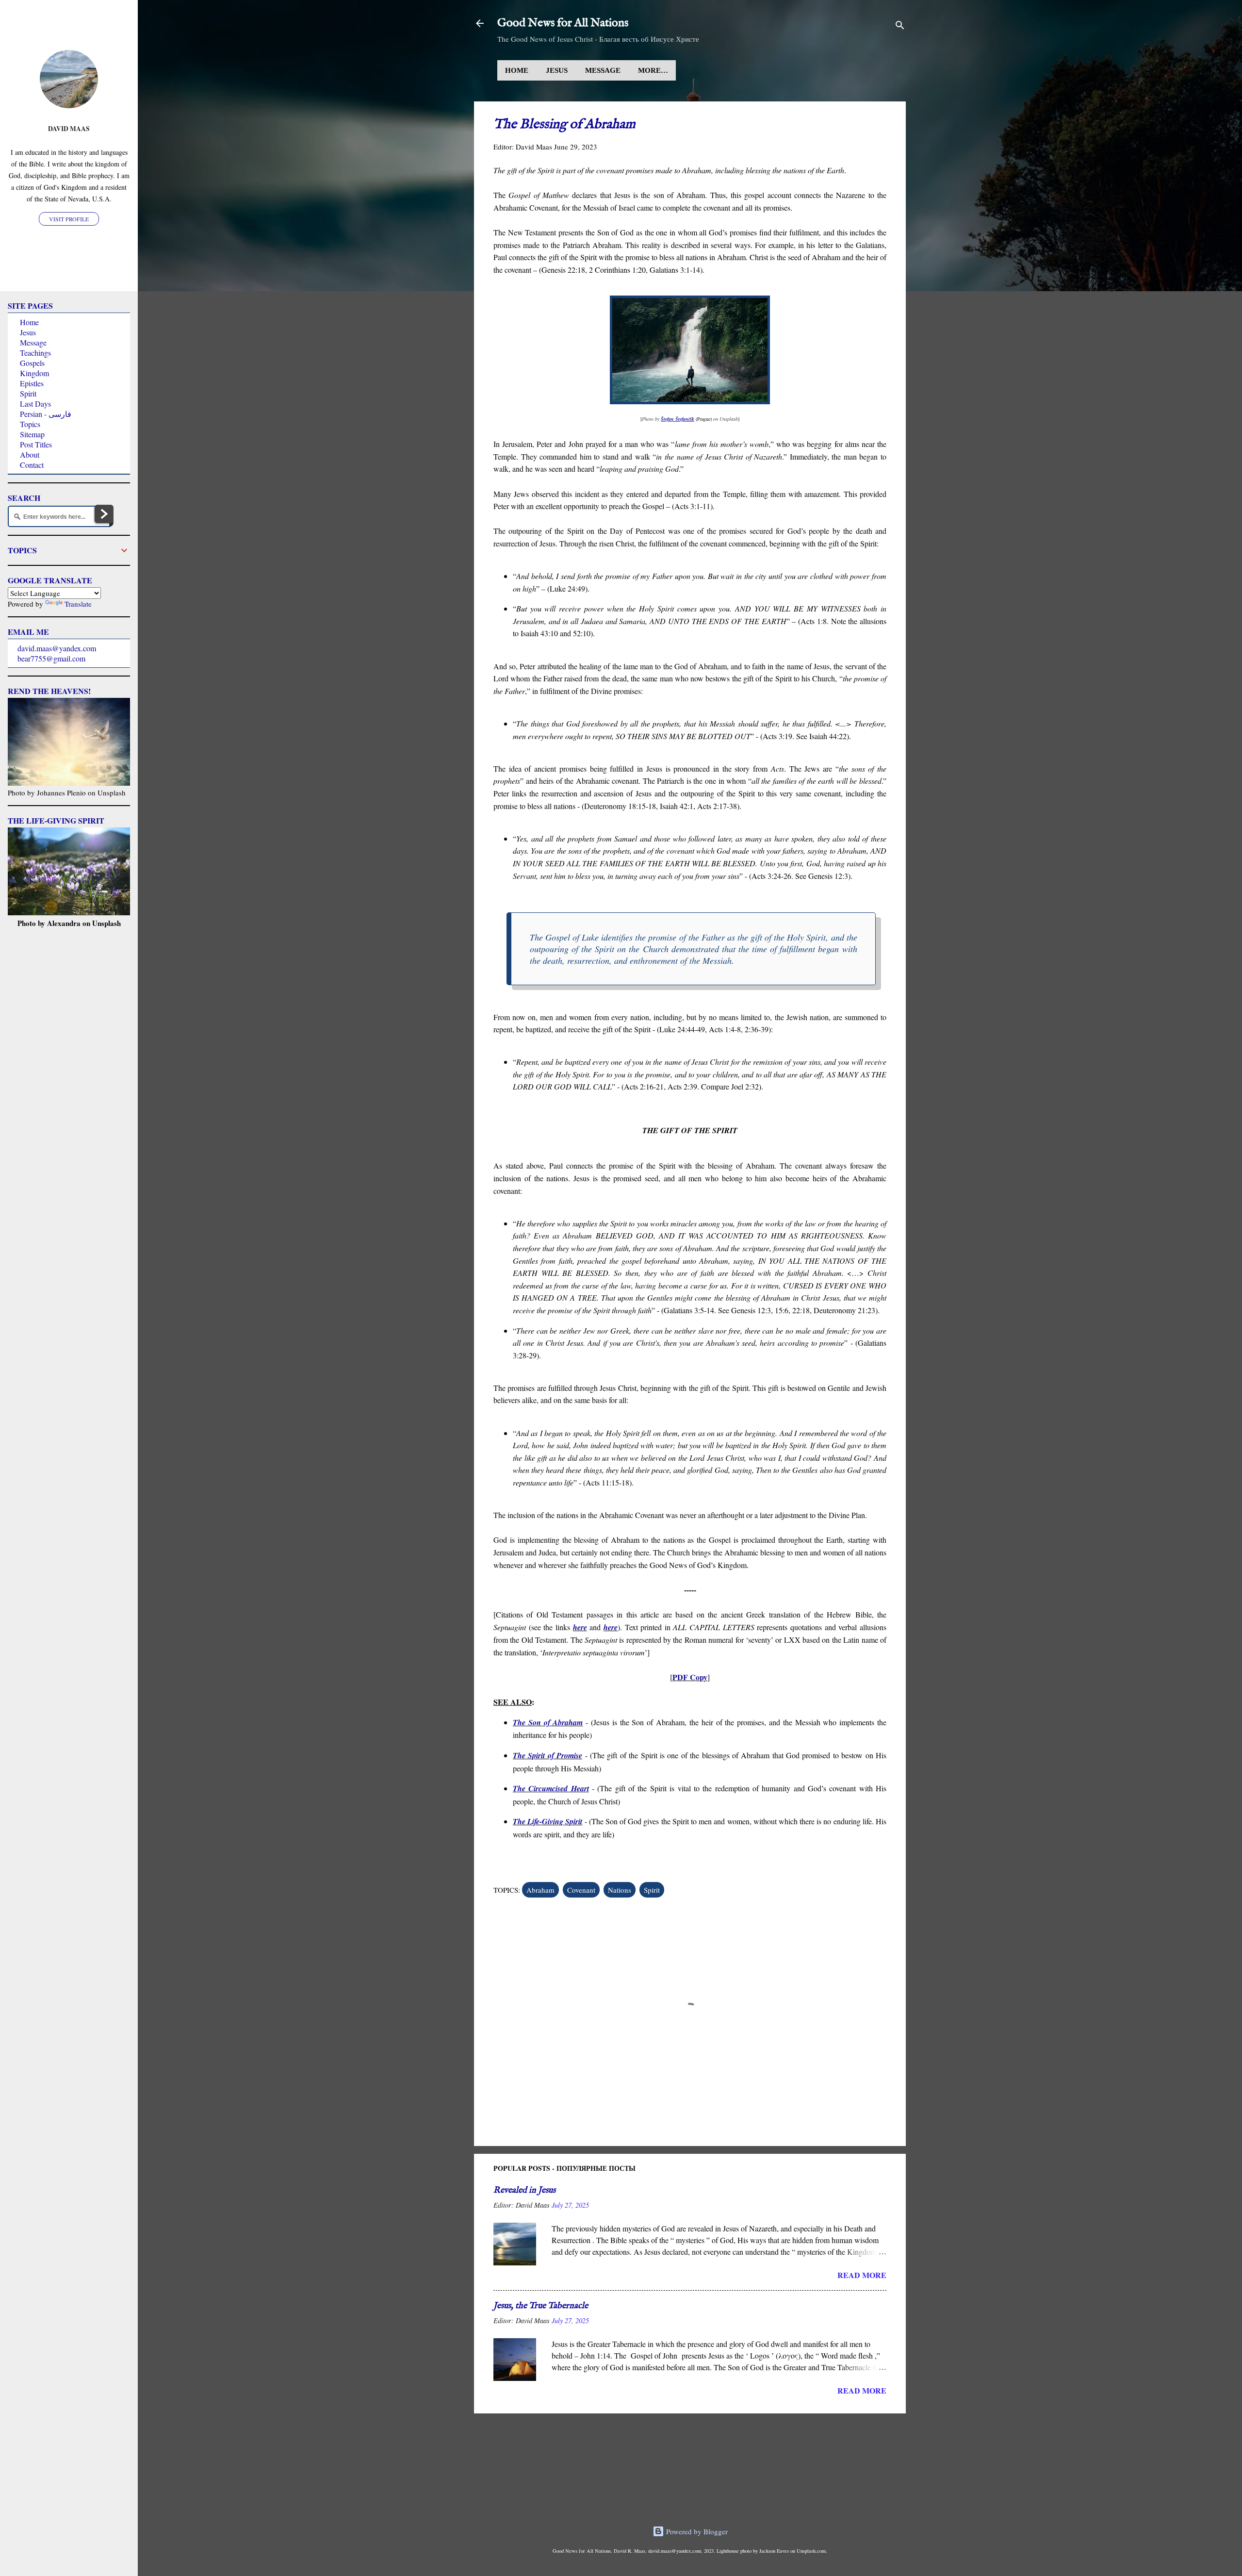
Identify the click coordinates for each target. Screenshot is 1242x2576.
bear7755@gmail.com (51, 658)
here (580, 1627)
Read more (862, 2275)
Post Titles (36, 444)
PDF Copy (690, 1677)
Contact (32, 465)
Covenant (581, 1890)
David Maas (69, 129)
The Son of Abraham (548, 1722)
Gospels (32, 363)
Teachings (35, 353)
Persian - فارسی (46, 414)
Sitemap (32, 434)
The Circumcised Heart (551, 1788)
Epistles (32, 383)
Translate (78, 604)
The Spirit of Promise (547, 1755)
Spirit (652, 1890)
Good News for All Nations (563, 23)
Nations (620, 1890)
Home (517, 70)
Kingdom (34, 373)
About (30, 454)
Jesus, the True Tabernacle (541, 2306)
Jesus (557, 70)
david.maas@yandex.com (57, 648)
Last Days (35, 404)
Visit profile (69, 219)
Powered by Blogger (696, 2531)
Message (603, 70)
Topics (30, 424)
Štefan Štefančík (678, 419)
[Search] (900, 26)
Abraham (540, 1890)
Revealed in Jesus (524, 2190)
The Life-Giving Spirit (547, 1821)
